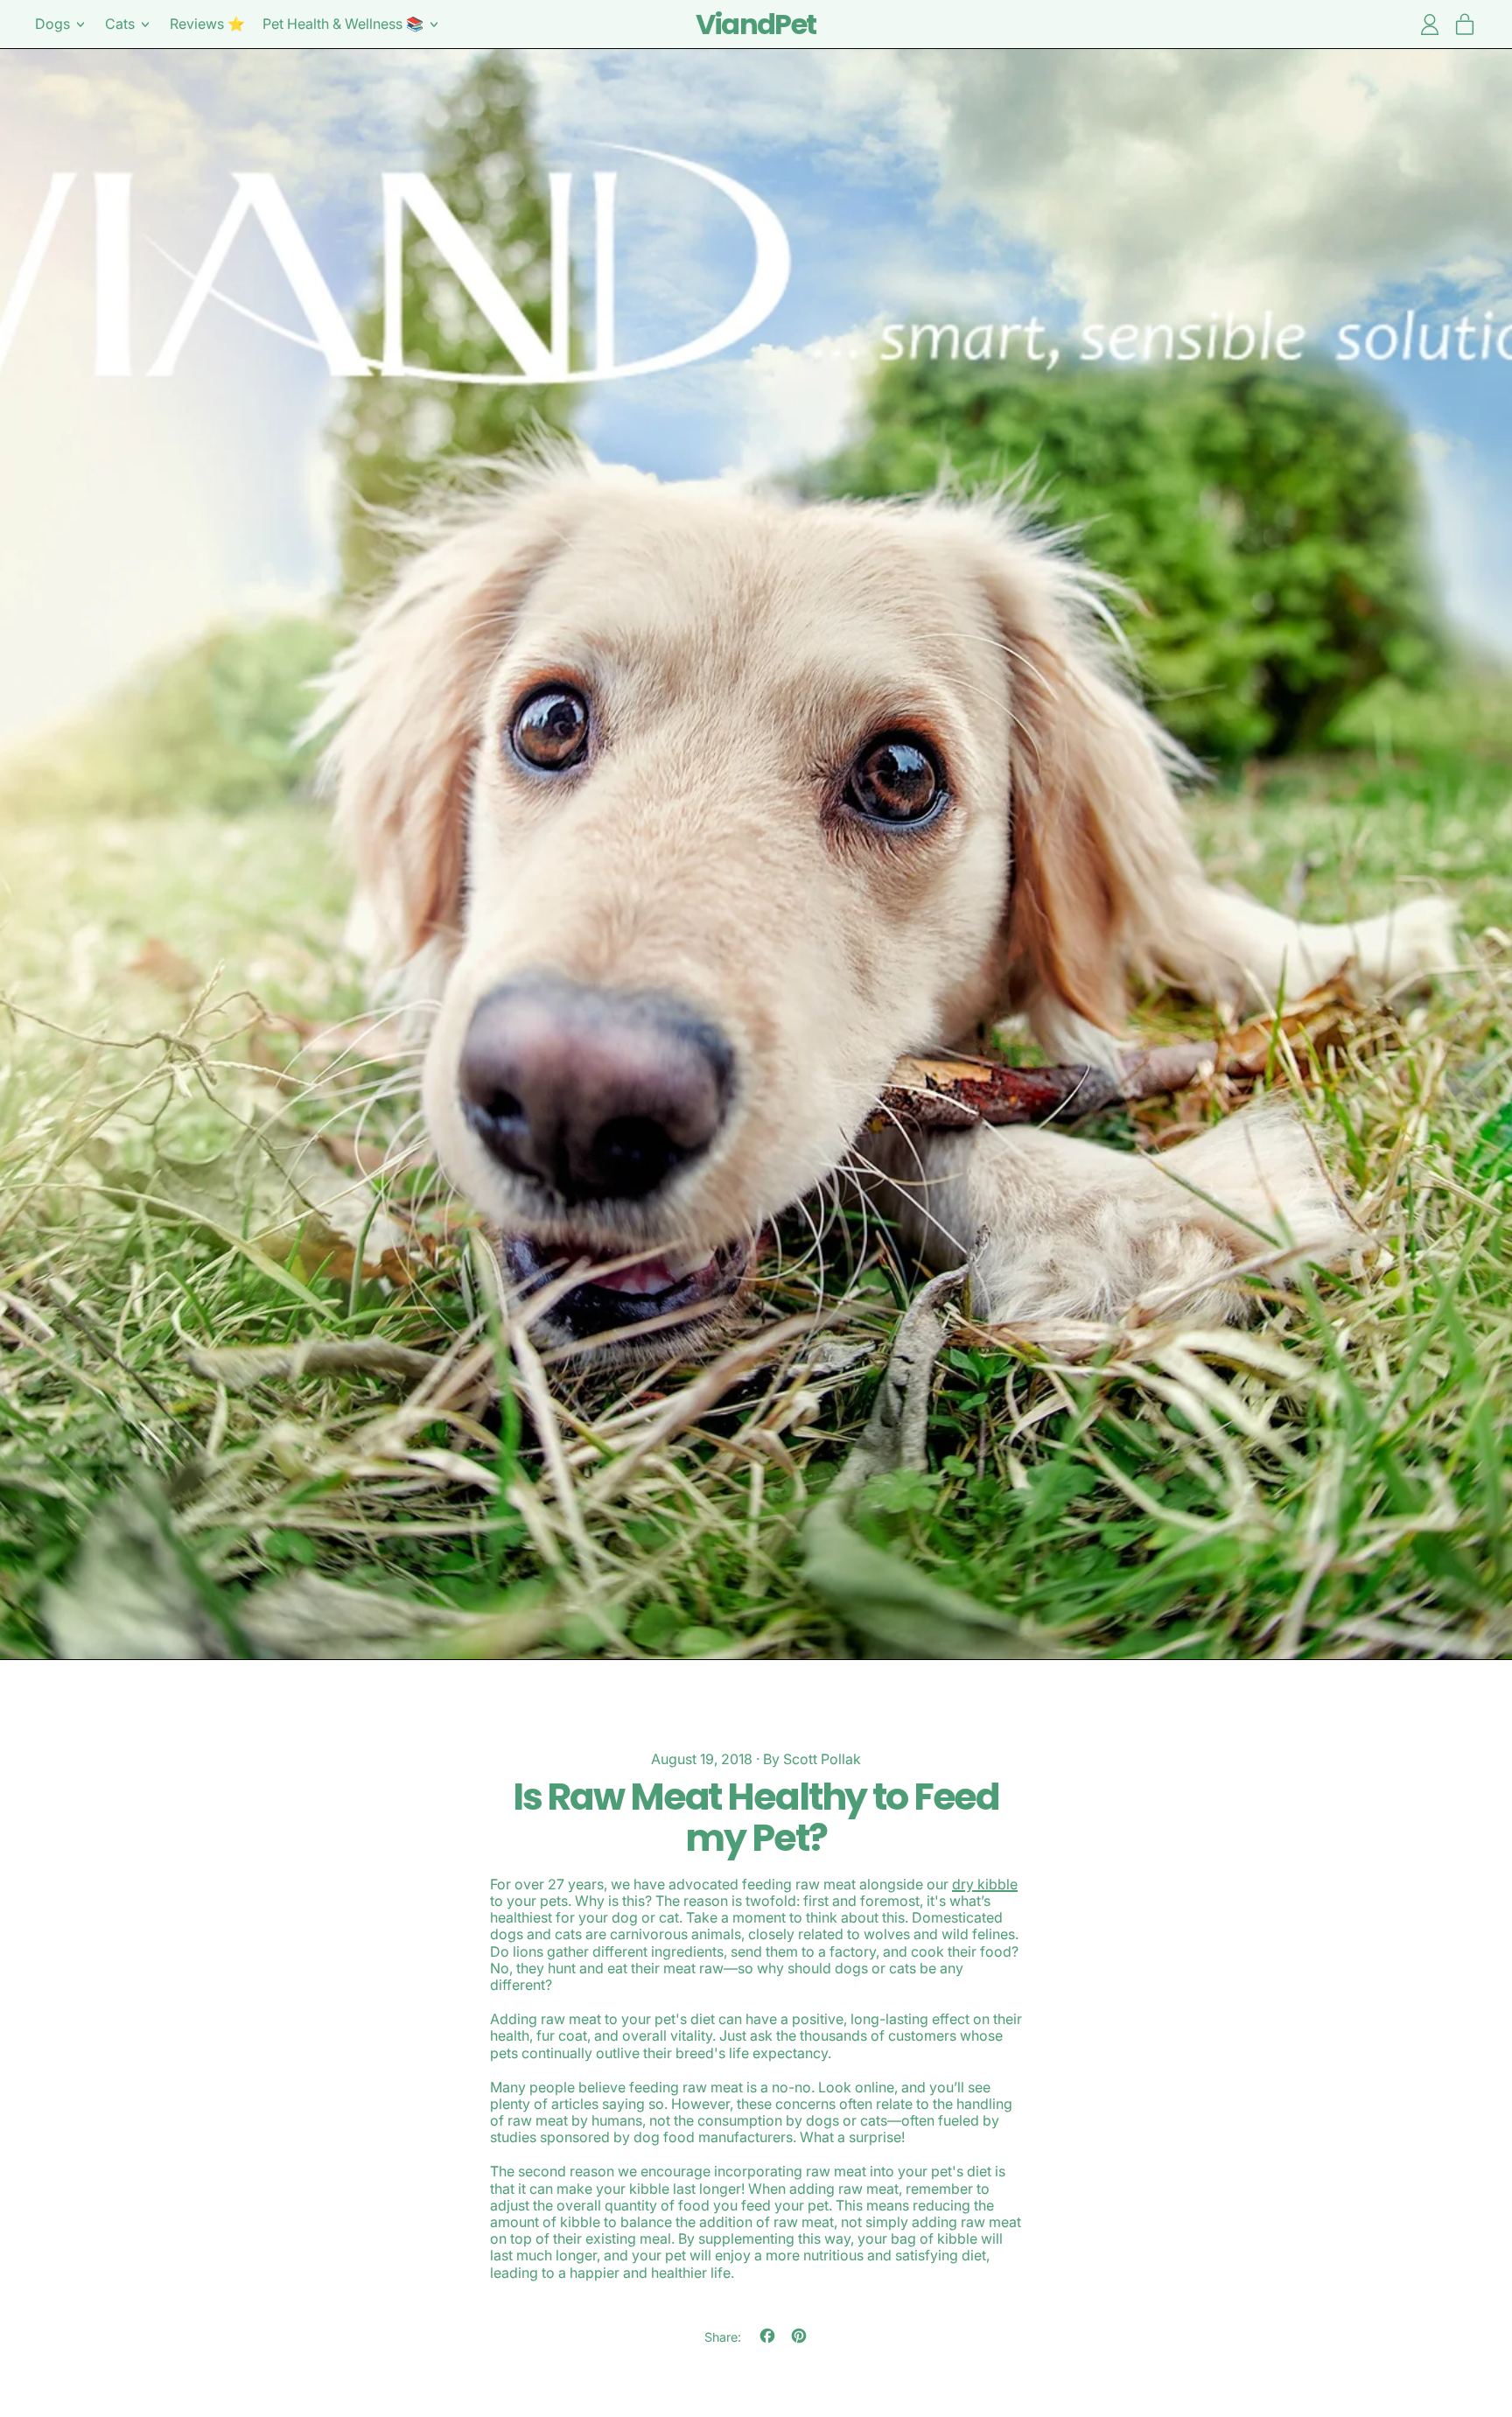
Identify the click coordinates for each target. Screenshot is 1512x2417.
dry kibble (985, 1884)
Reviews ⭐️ (207, 24)
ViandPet (756, 24)
